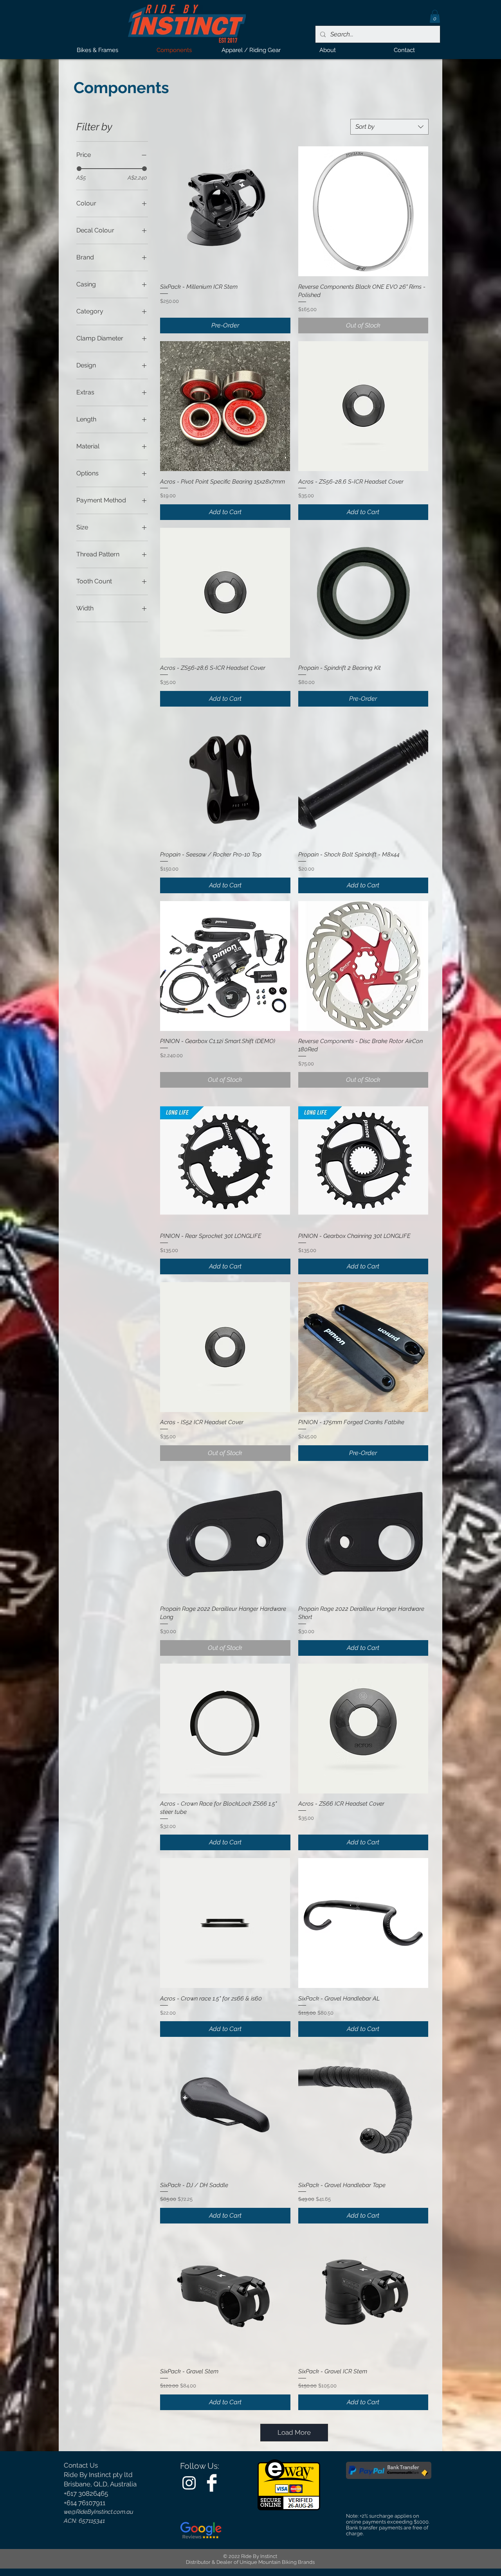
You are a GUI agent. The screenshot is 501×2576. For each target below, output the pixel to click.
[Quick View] (225, 211)
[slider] (79, 169)
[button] (435, 16)
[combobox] (389, 127)
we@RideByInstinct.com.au (99, 2512)
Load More (294, 2432)
